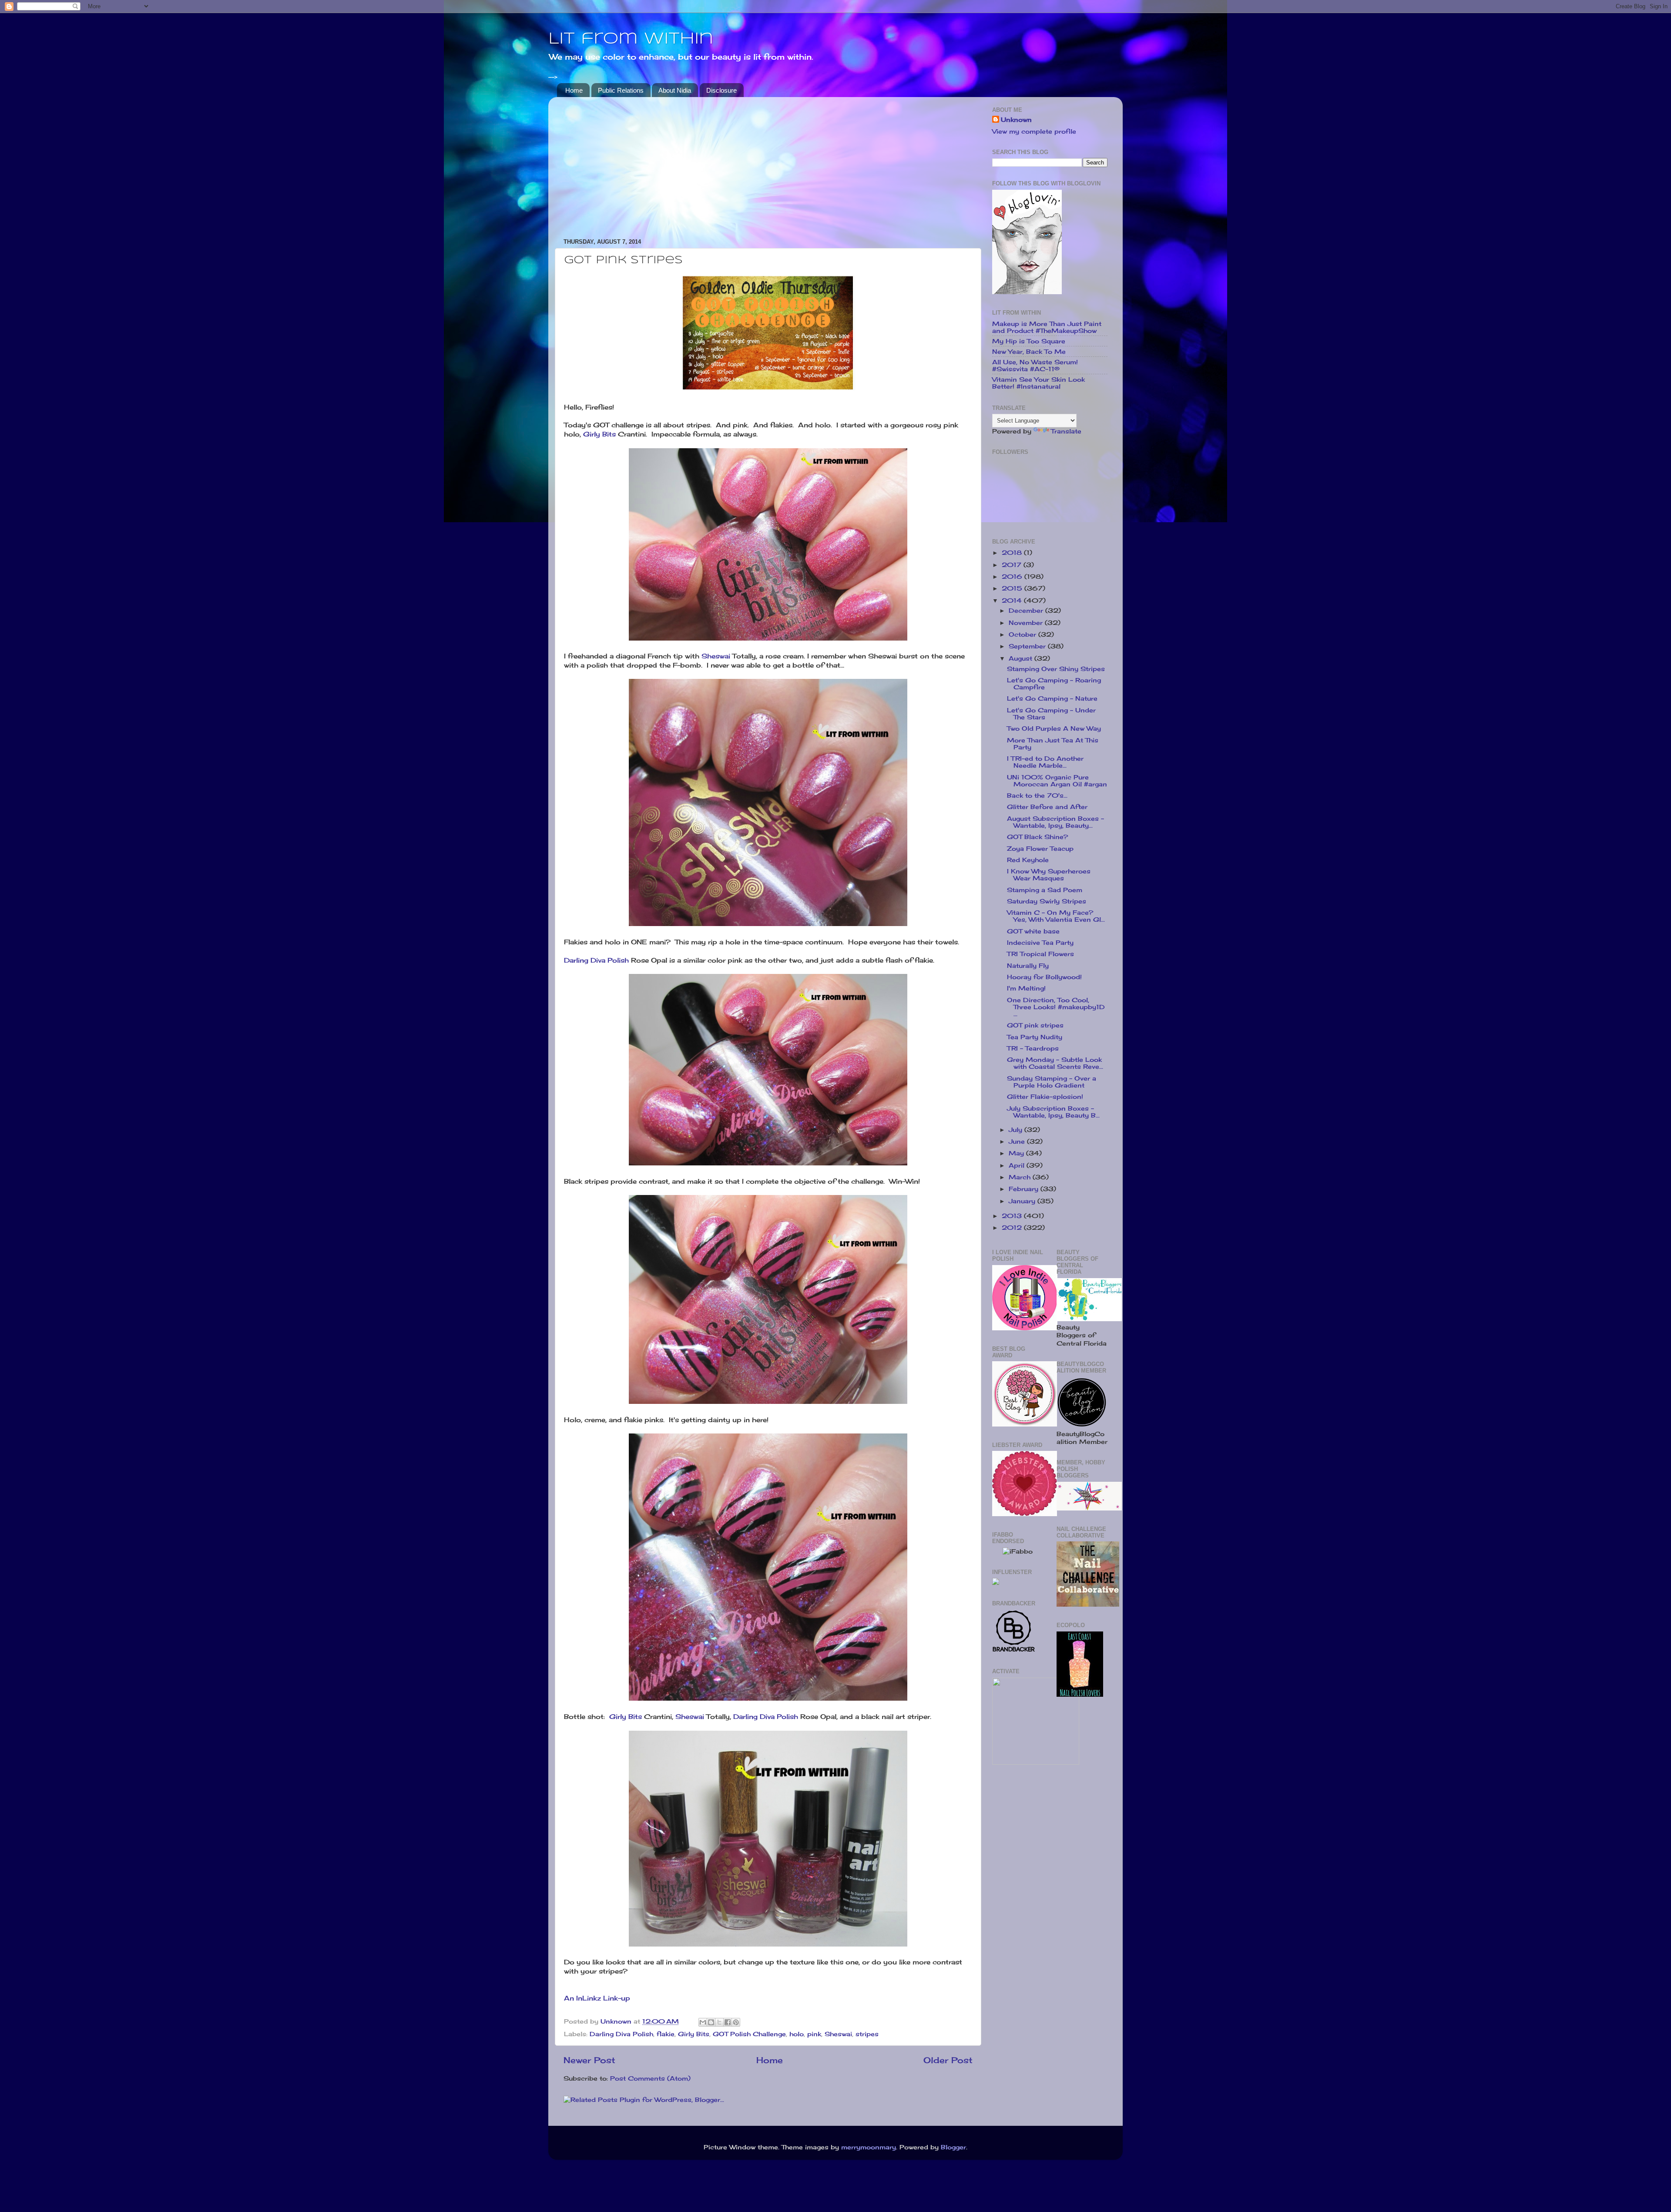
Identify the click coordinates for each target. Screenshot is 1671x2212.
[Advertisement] (768, 164)
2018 (1013, 553)
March (1021, 1177)
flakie (666, 2034)
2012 (1013, 1228)
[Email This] (703, 2022)
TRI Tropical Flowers (1040, 954)
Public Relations (621, 90)
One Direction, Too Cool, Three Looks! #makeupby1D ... (1056, 1007)
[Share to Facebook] (728, 2022)
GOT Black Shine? (1037, 837)
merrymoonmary (869, 2147)
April (1018, 1165)
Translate (1066, 431)
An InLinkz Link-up (597, 1998)
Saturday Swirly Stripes (1047, 901)
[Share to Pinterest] (736, 2022)
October (1023, 634)
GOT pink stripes (1035, 1025)
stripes (867, 2034)
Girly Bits (599, 434)
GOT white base (1033, 931)
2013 (1013, 1216)
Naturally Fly (1028, 966)
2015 (1013, 588)
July (1017, 1130)
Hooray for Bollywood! (1044, 977)
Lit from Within (631, 39)
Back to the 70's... (1037, 796)
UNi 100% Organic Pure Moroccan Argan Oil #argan (1057, 781)
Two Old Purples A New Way (1054, 728)
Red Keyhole (1028, 860)
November (1027, 623)
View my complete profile (1034, 131)
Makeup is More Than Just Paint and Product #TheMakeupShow (1047, 327)
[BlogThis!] (711, 2022)
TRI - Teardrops (1033, 1048)
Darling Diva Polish (596, 960)
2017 (1013, 565)
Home (574, 90)
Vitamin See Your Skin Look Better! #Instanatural (1039, 383)
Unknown (1016, 120)
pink (814, 2034)
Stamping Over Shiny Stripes (1056, 669)
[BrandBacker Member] (1014, 1651)
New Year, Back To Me (1029, 352)
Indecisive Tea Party (1040, 943)
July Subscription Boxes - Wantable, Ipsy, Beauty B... (1053, 1112)
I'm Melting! (1026, 988)
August (1022, 658)
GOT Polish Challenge (749, 2034)
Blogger (953, 2147)
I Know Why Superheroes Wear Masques (1049, 875)
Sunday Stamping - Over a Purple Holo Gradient (1052, 1082)
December (1027, 611)
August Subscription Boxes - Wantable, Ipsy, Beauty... (1055, 822)
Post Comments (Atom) (650, 2078)
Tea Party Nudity (1035, 1037)
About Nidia (675, 90)
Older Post (948, 2060)
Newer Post (589, 2060)
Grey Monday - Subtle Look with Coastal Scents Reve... (1055, 1063)
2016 (1013, 577)
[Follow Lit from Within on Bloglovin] (1027, 292)
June (1018, 1141)
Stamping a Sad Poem (1045, 890)
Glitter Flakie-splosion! (1045, 1097)
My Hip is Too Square (1029, 341)
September (1028, 646)
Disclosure (721, 90)
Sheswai (716, 656)
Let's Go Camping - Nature (1052, 698)
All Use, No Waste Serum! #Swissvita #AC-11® (1035, 366)
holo (797, 2034)
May (1017, 1153)
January (1023, 1201)
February (1025, 1189)
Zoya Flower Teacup (1040, 849)
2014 (1013, 601)
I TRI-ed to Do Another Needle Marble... (1045, 762)
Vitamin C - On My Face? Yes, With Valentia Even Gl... (1056, 916)
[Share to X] (719, 2022)
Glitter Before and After (1047, 807)
